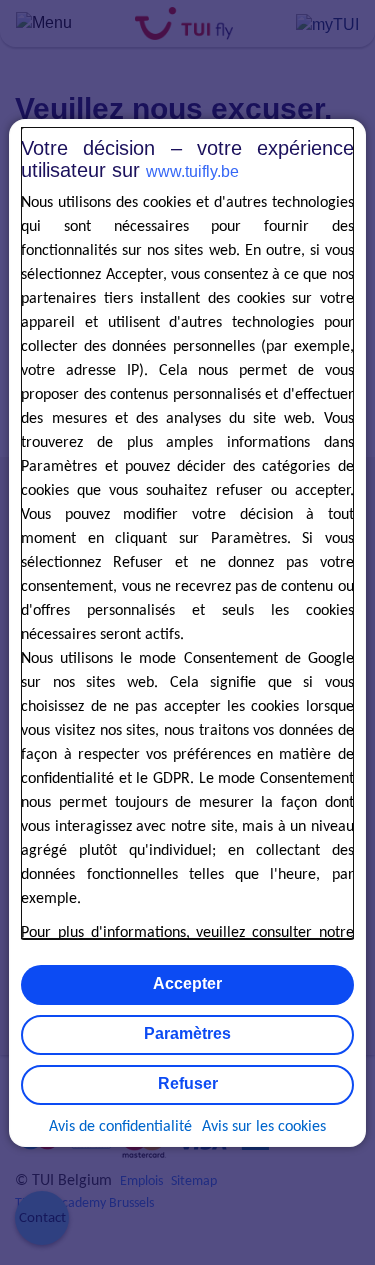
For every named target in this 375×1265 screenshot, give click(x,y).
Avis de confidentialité (120, 1127)
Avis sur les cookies (264, 1127)
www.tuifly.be (192, 171)
